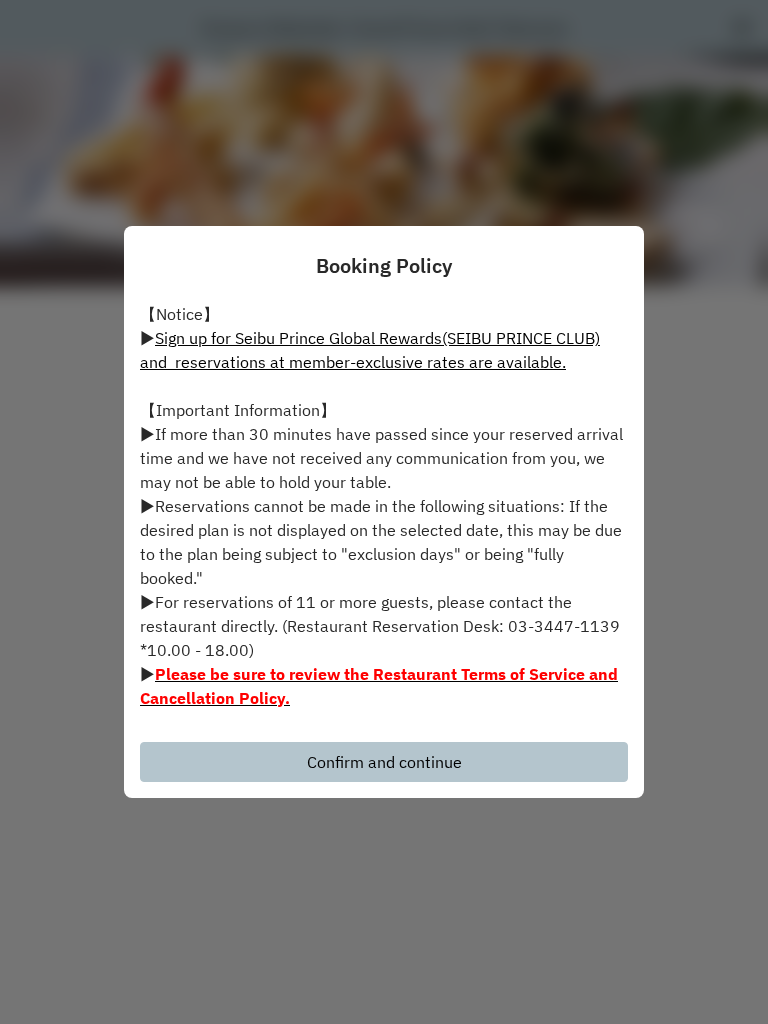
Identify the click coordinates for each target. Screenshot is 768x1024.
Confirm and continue (384, 762)
